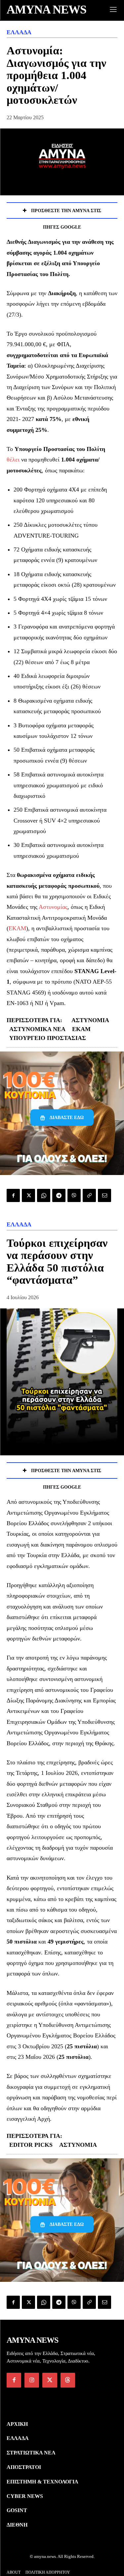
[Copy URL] (89, 1195)
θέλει (13, 460)
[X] (28, 1195)
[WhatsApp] (44, 1195)
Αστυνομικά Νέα (37, 1029)
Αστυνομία (90, 1020)
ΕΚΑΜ (17, 928)
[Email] (104, 1195)
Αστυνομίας (53, 907)
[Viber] (74, 1195)
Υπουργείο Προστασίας (48, 1038)
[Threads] (68, 2380)
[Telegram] (59, 1195)
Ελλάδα (19, 32)
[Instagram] (32, 2380)
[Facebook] (13, 1195)
